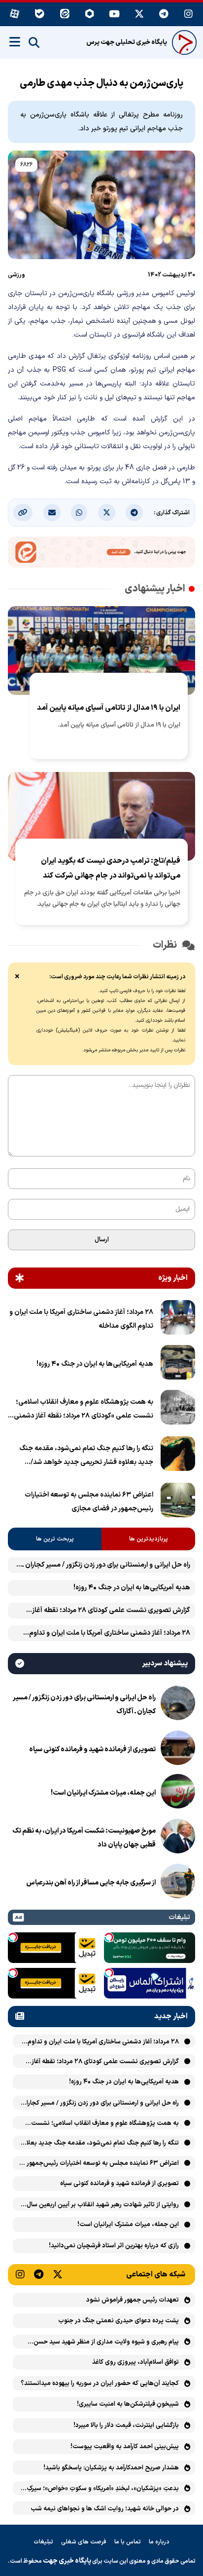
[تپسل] (109, 1937)
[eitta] (65, 15)
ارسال (102, 1240)
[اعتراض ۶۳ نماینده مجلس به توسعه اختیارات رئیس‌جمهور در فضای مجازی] (178, 1502)
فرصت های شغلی (84, 2542)
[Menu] (15, 42)
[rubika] (90, 15)
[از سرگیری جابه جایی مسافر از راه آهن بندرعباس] (178, 1883)
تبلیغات (43, 2542)
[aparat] (15, 15)
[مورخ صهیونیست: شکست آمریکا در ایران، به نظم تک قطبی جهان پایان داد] (178, 1838)
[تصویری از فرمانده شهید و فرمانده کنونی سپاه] (178, 1750)
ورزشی (17, 275)
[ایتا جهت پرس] (101, 554)
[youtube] (114, 15)
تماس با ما (128, 2542)
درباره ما (159, 2542)
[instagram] (189, 15)
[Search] (34, 43)
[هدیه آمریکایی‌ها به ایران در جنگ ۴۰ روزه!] (178, 1364)
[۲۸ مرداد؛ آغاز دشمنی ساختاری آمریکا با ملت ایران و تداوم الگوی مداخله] (178, 1319)
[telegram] (164, 15)
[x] (139, 15)
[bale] (40, 15)
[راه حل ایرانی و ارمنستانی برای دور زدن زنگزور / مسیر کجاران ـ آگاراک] (178, 1705)
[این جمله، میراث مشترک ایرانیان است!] (178, 1793)
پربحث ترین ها (55, 1539)
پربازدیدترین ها (149, 1539)
